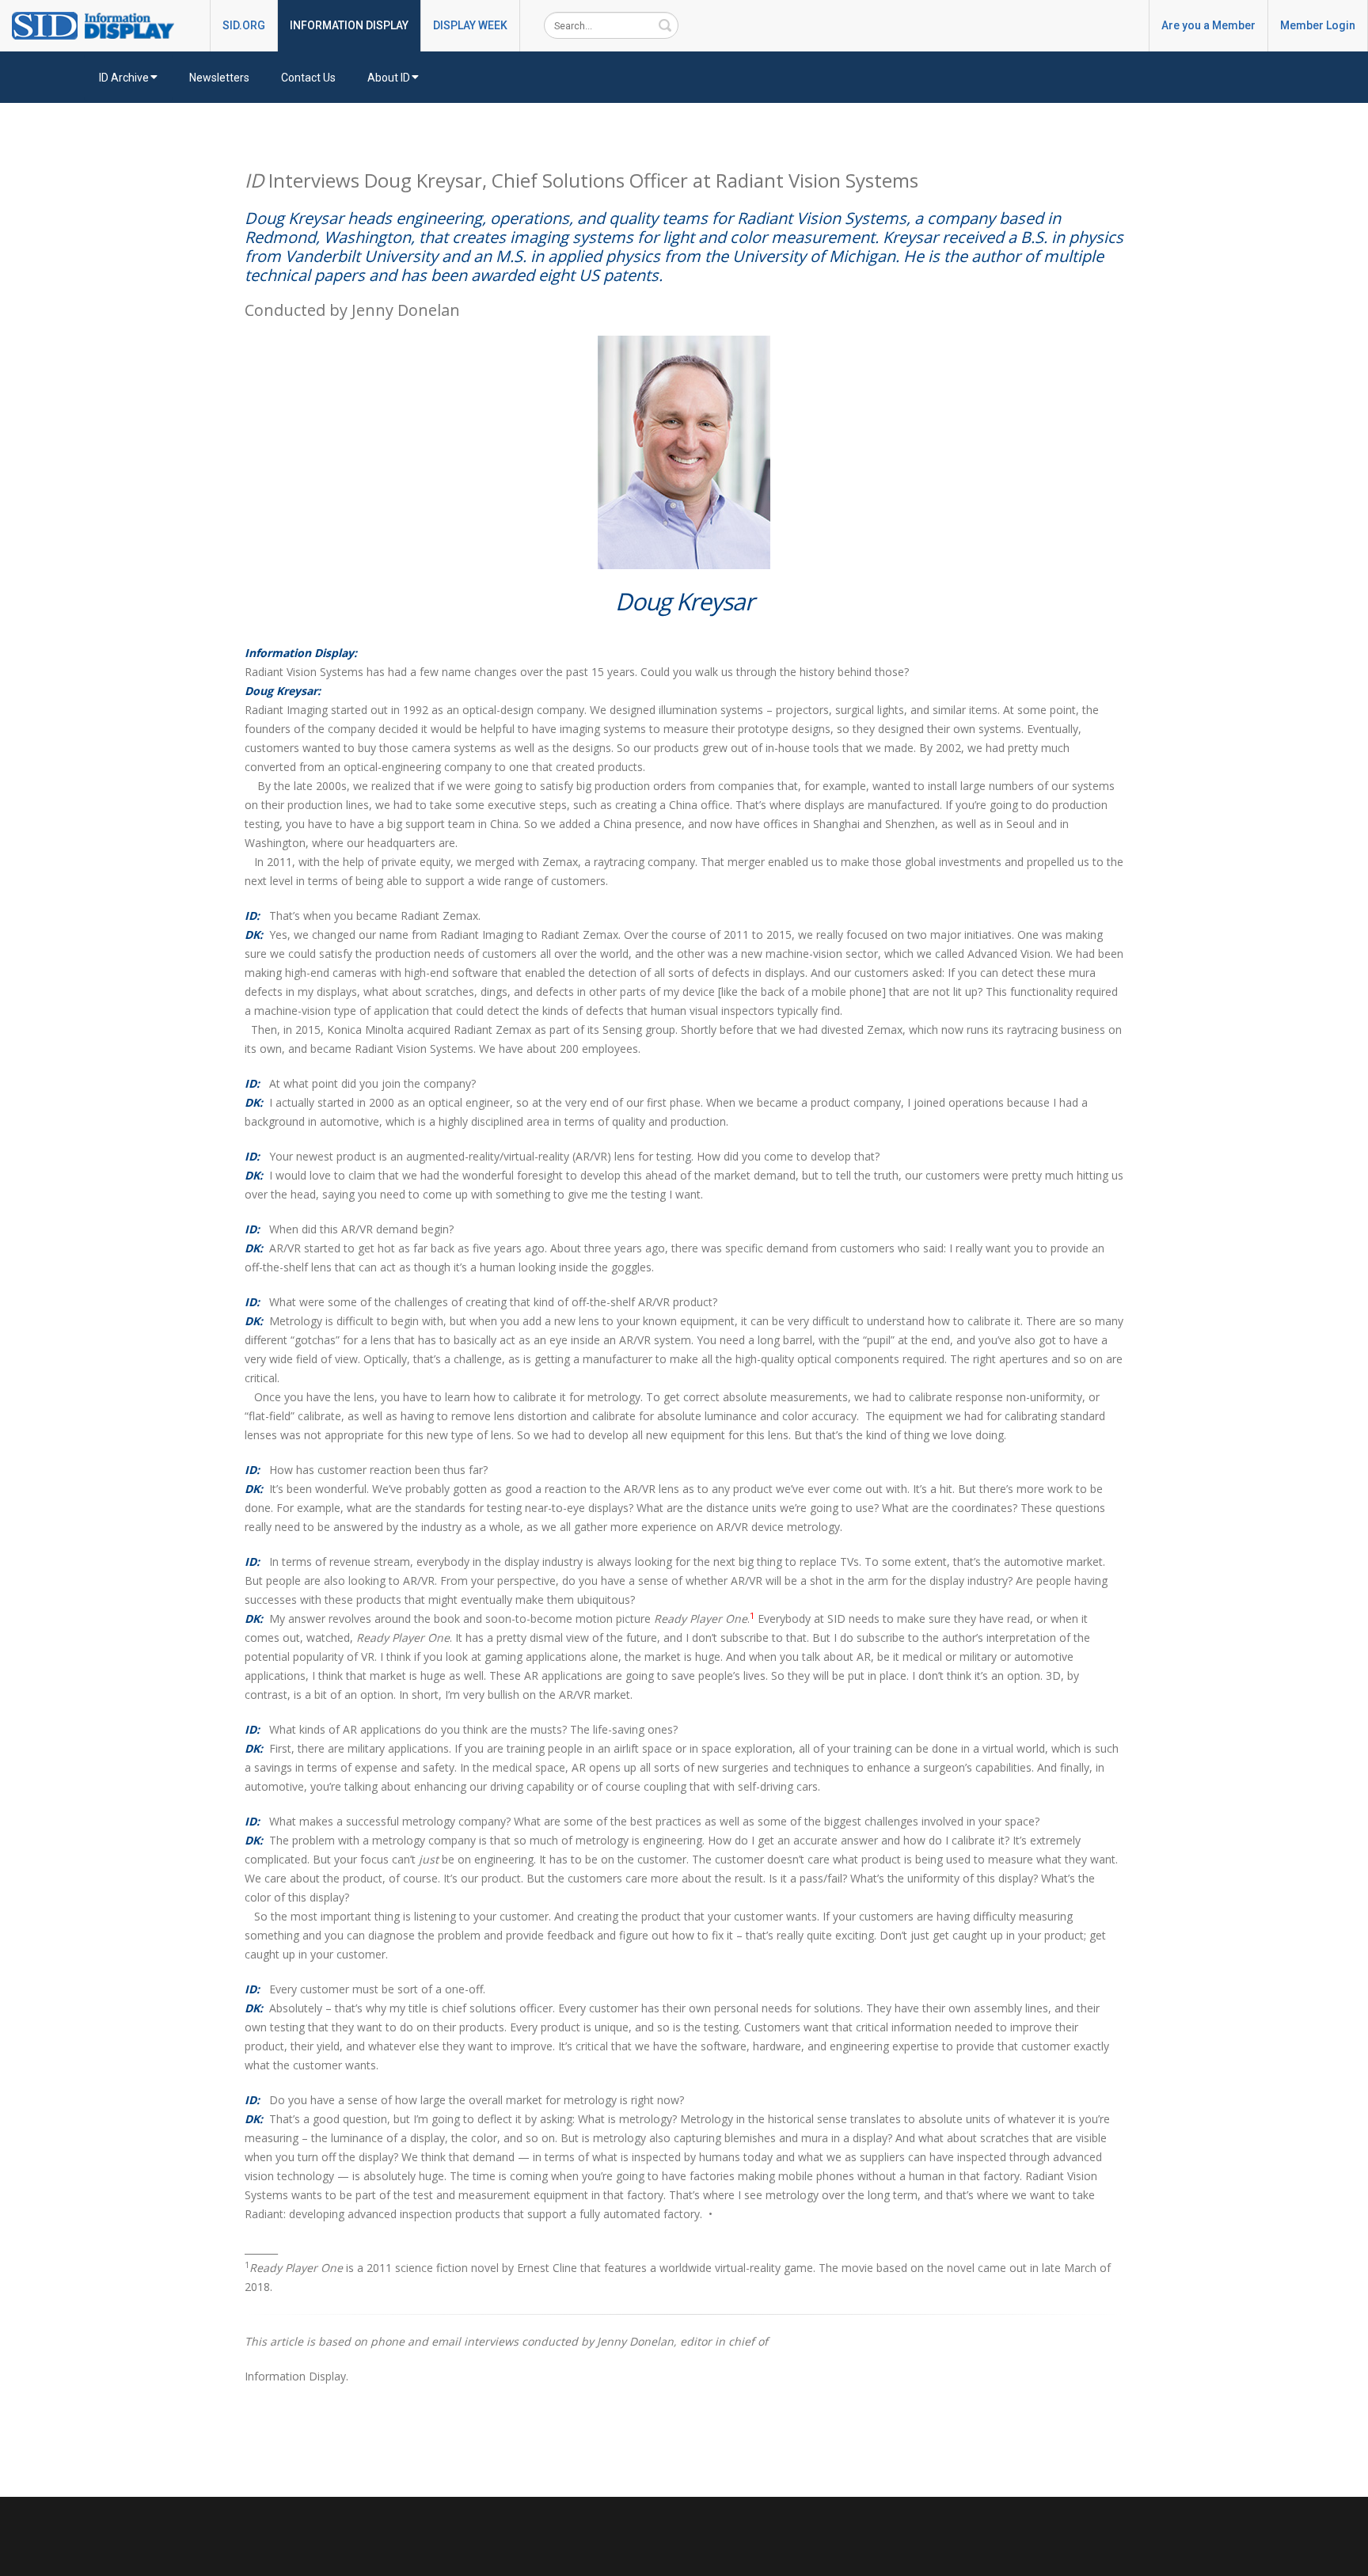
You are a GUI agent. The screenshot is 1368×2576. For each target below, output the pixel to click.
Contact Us (308, 78)
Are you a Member (1208, 25)
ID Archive (124, 78)
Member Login (1318, 25)
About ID (389, 78)
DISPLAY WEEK (470, 25)
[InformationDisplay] (101, 25)
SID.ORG (244, 25)
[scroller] (1341, 2557)
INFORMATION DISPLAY (349, 25)
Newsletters (219, 78)
